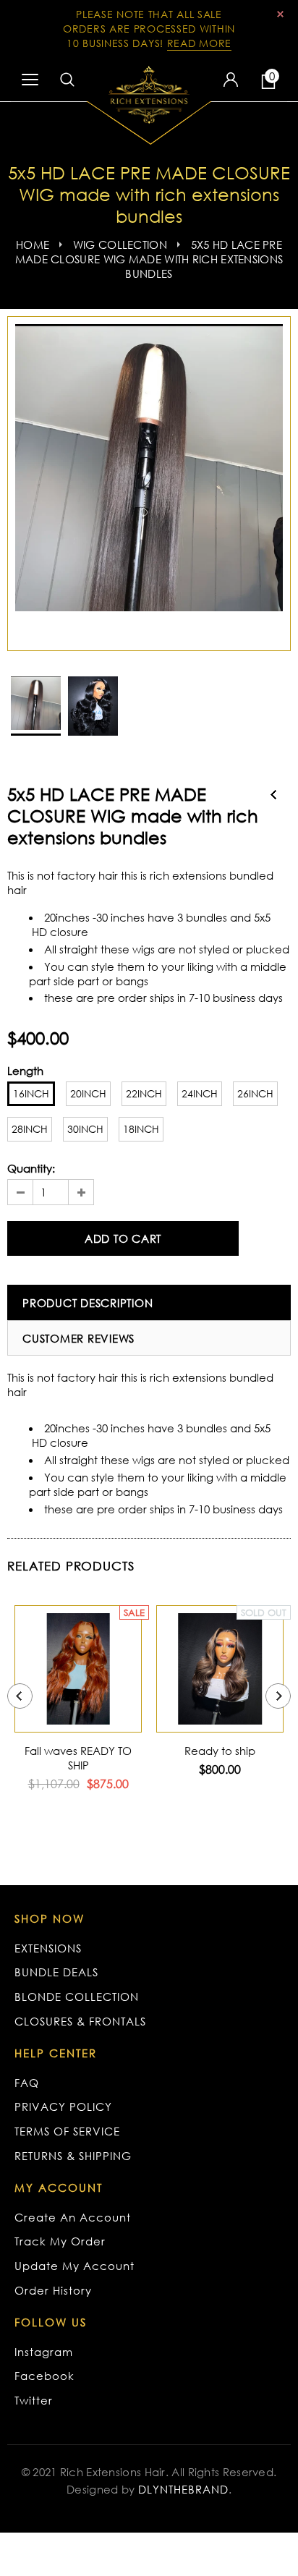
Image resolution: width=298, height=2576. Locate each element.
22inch (144, 1093)
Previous (273, 795)
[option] (149, 468)
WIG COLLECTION (120, 245)
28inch (30, 1129)
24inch (200, 1093)
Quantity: (31, 1168)
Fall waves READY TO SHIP (78, 1758)
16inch (31, 1093)
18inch (141, 1129)
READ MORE (199, 43)
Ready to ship (220, 1751)
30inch (85, 1129)
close (280, 14)
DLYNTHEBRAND (183, 2489)
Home (33, 245)
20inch (88, 1093)
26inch (255, 1093)
